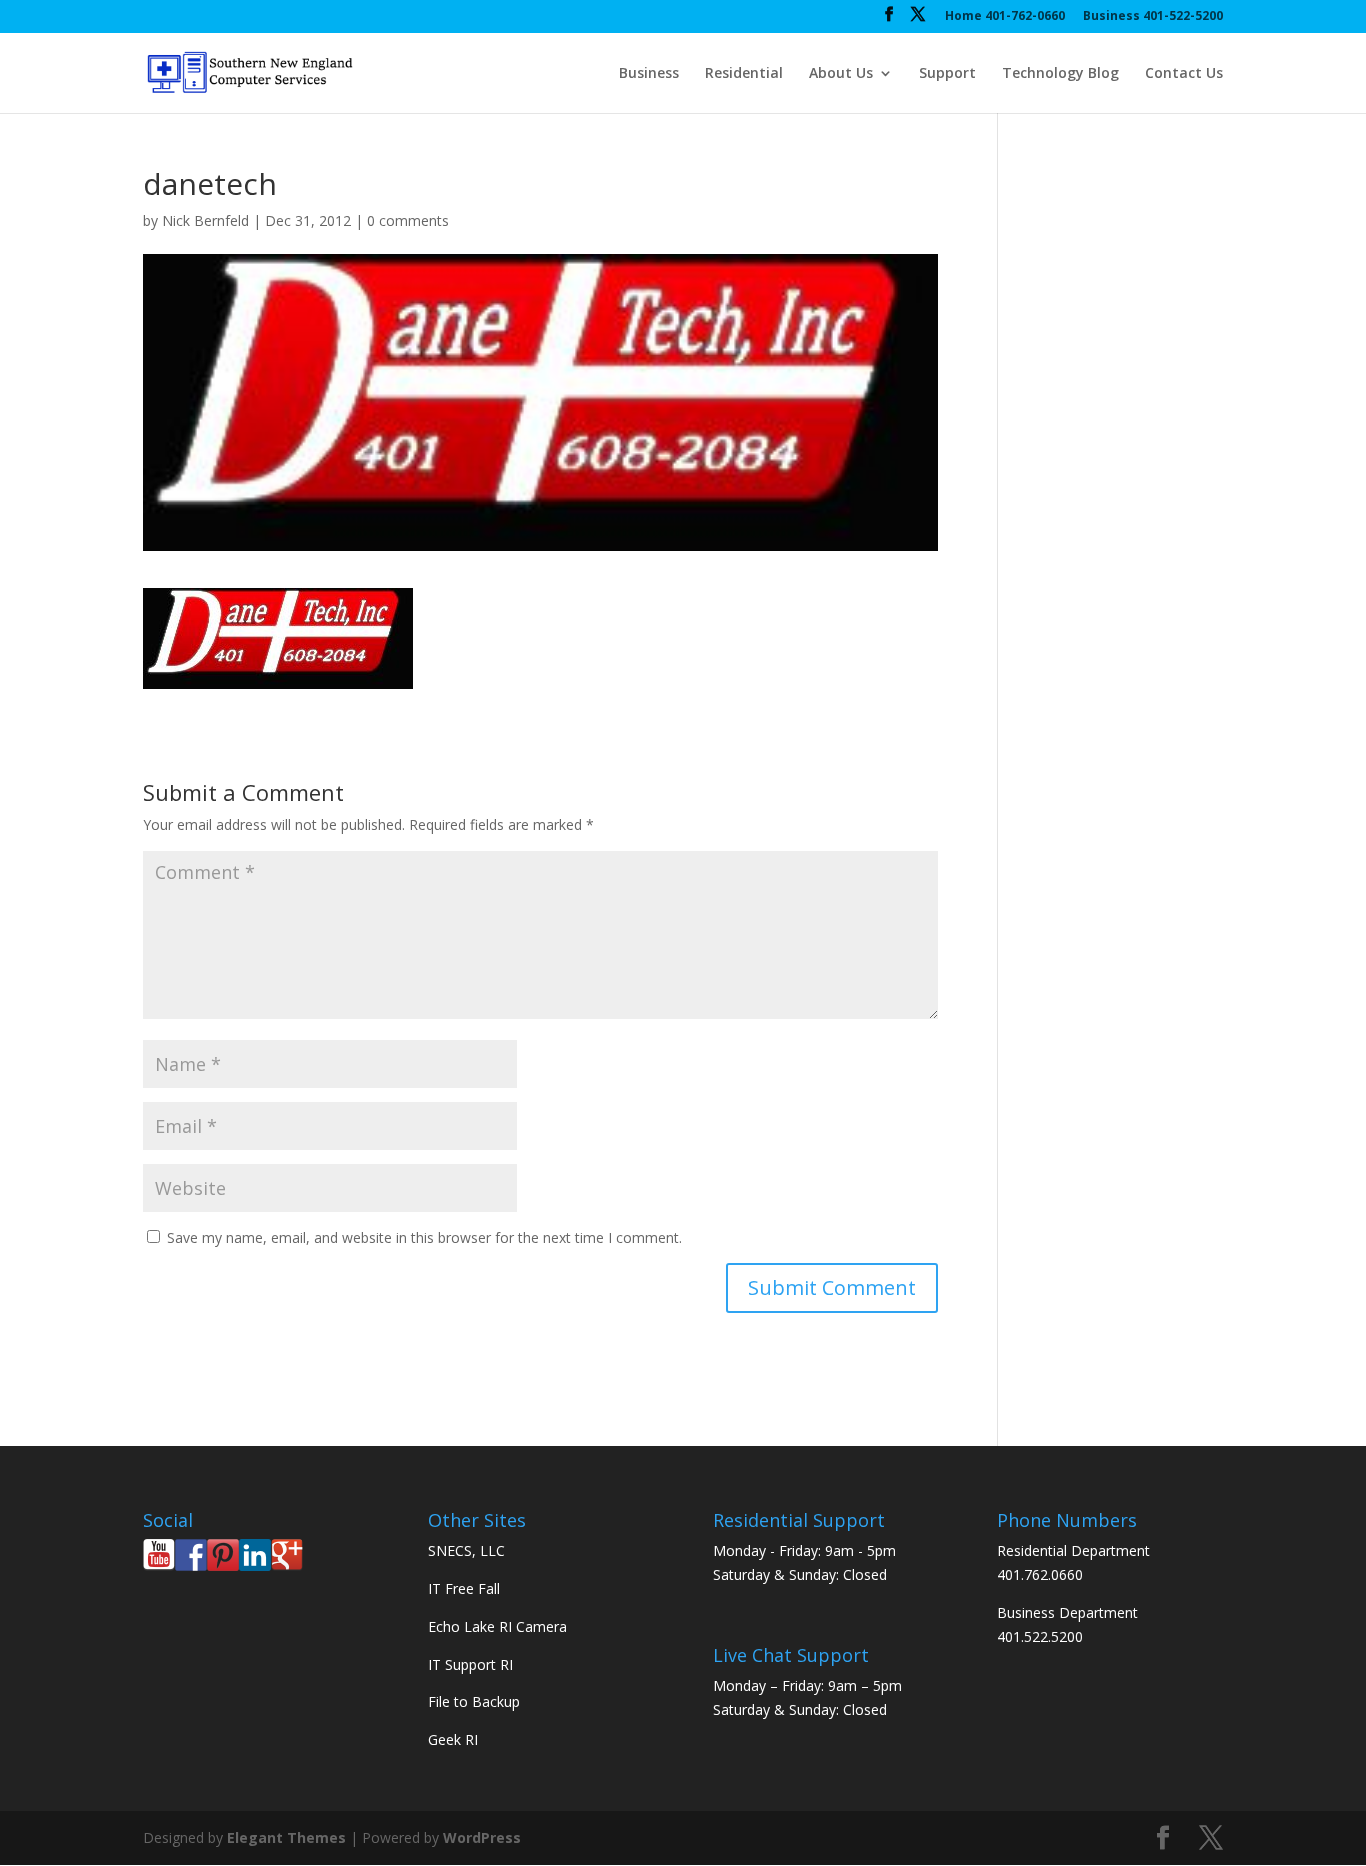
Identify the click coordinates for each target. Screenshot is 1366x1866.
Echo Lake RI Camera (497, 1626)
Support (947, 74)
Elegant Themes (286, 1837)
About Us (841, 74)
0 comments (408, 220)
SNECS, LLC (466, 1550)
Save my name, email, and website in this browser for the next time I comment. (424, 1237)
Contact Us (1184, 74)
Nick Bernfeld (205, 220)
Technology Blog (1060, 74)
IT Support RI (470, 1664)
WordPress (482, 1837)
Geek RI (453, 1739)
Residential (744, 74)
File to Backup (474, 1701)
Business (649, 74)
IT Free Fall (464, 1588)
